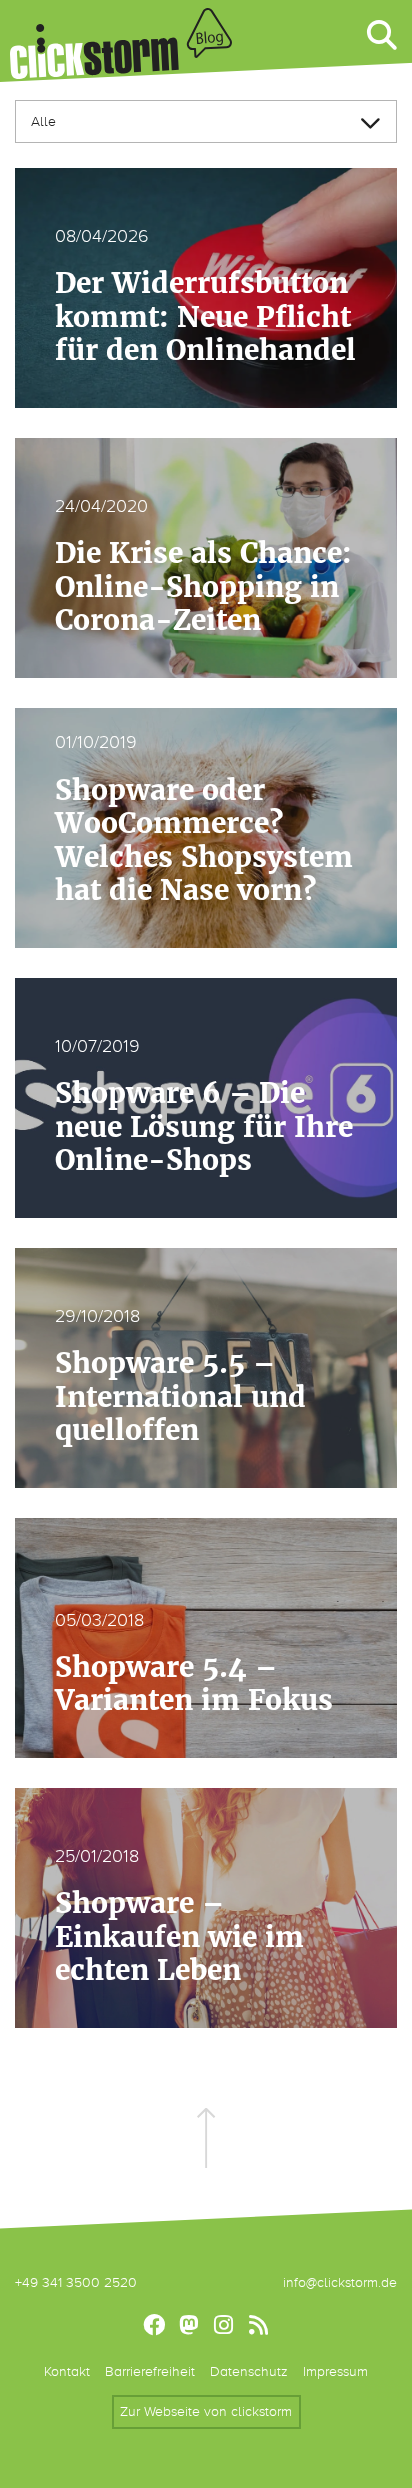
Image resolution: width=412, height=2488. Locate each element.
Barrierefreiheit (150, 2371)
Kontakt (67, 2371)
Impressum (335, 2371)
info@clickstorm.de (340, 2282)
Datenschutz (249, 2371)
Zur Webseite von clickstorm (206, 2411)
